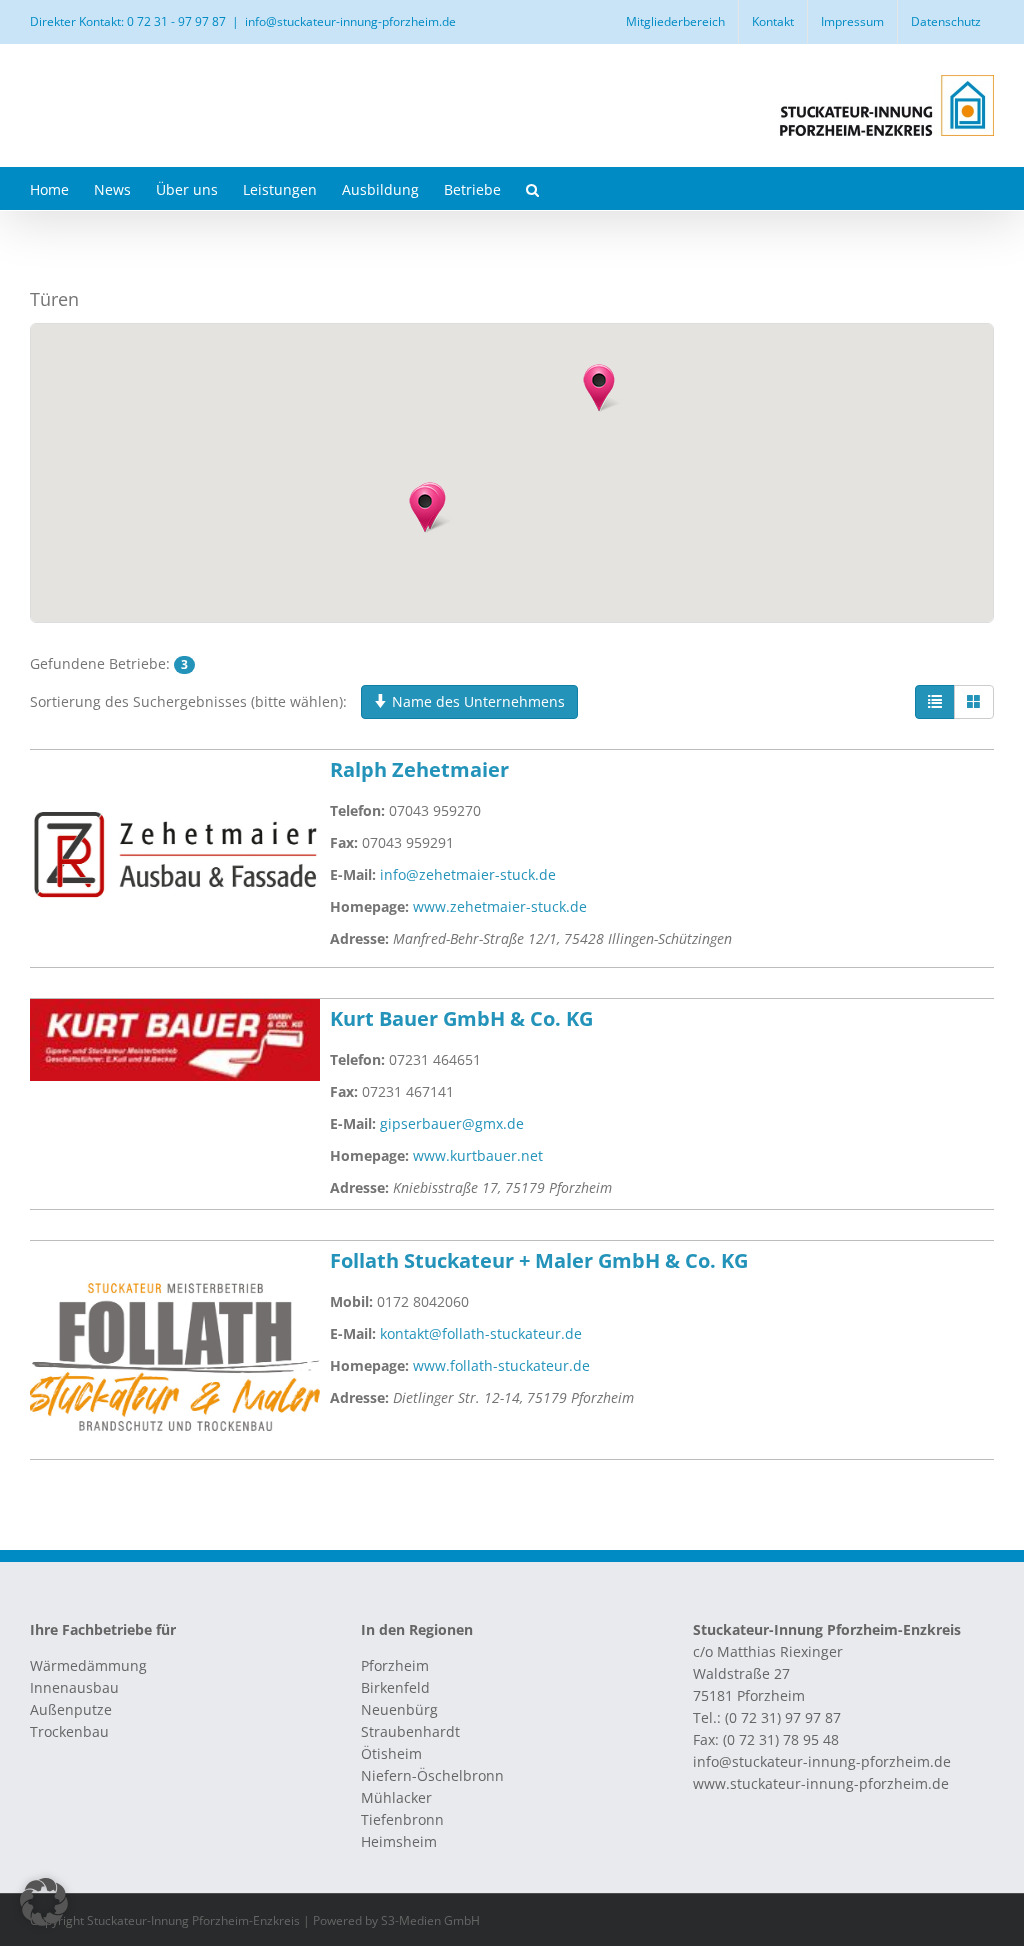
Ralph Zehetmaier (419, 769)
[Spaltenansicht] (974, 702)
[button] (532, 188)
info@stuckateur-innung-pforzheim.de (350, 21)
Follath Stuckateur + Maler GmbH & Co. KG (539, 1260)
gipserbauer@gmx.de (452, 1123)
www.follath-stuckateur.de (501, 1365)
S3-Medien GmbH (430, 1920)
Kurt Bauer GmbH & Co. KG (461, 1018)
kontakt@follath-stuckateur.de (481, 1333)
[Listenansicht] (935, 702)
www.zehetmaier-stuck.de (500, 906)
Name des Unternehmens (476, 701)
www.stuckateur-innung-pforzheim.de (821, 1783)
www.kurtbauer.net (478, 1155)
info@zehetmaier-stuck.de (468, 874)
